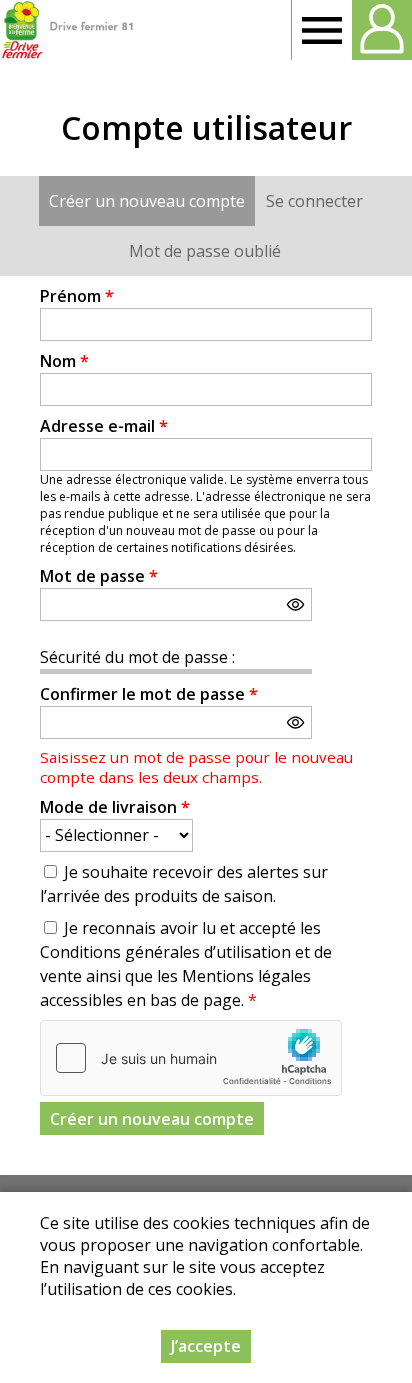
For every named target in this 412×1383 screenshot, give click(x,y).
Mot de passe (99, 576)
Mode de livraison (115, 807)
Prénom (77, 296)
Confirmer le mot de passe (149, 694)
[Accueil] (67, 30)
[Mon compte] (382, 30)
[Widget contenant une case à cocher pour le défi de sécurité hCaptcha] (191, 1058)
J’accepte (206, 1346)
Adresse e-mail (104, 426)
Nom (64, 361)
